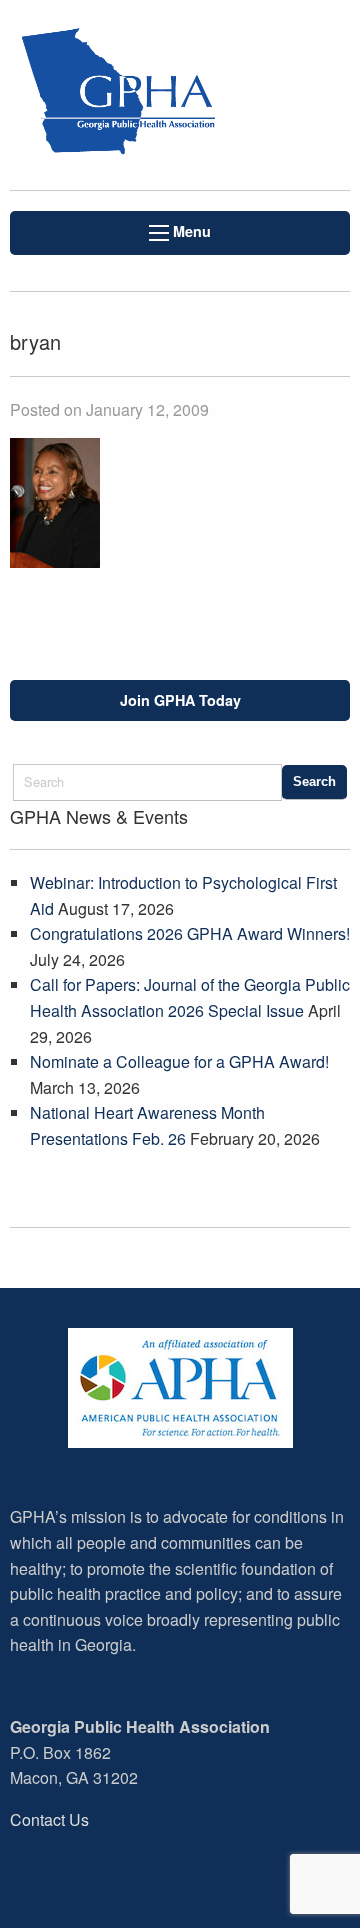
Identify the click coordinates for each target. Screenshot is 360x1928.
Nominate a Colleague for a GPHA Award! (179, 1061)
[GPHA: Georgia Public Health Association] (120, 95)
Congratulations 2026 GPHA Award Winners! (190, 933)
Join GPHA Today (180, 700)
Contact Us (49, 1819)
